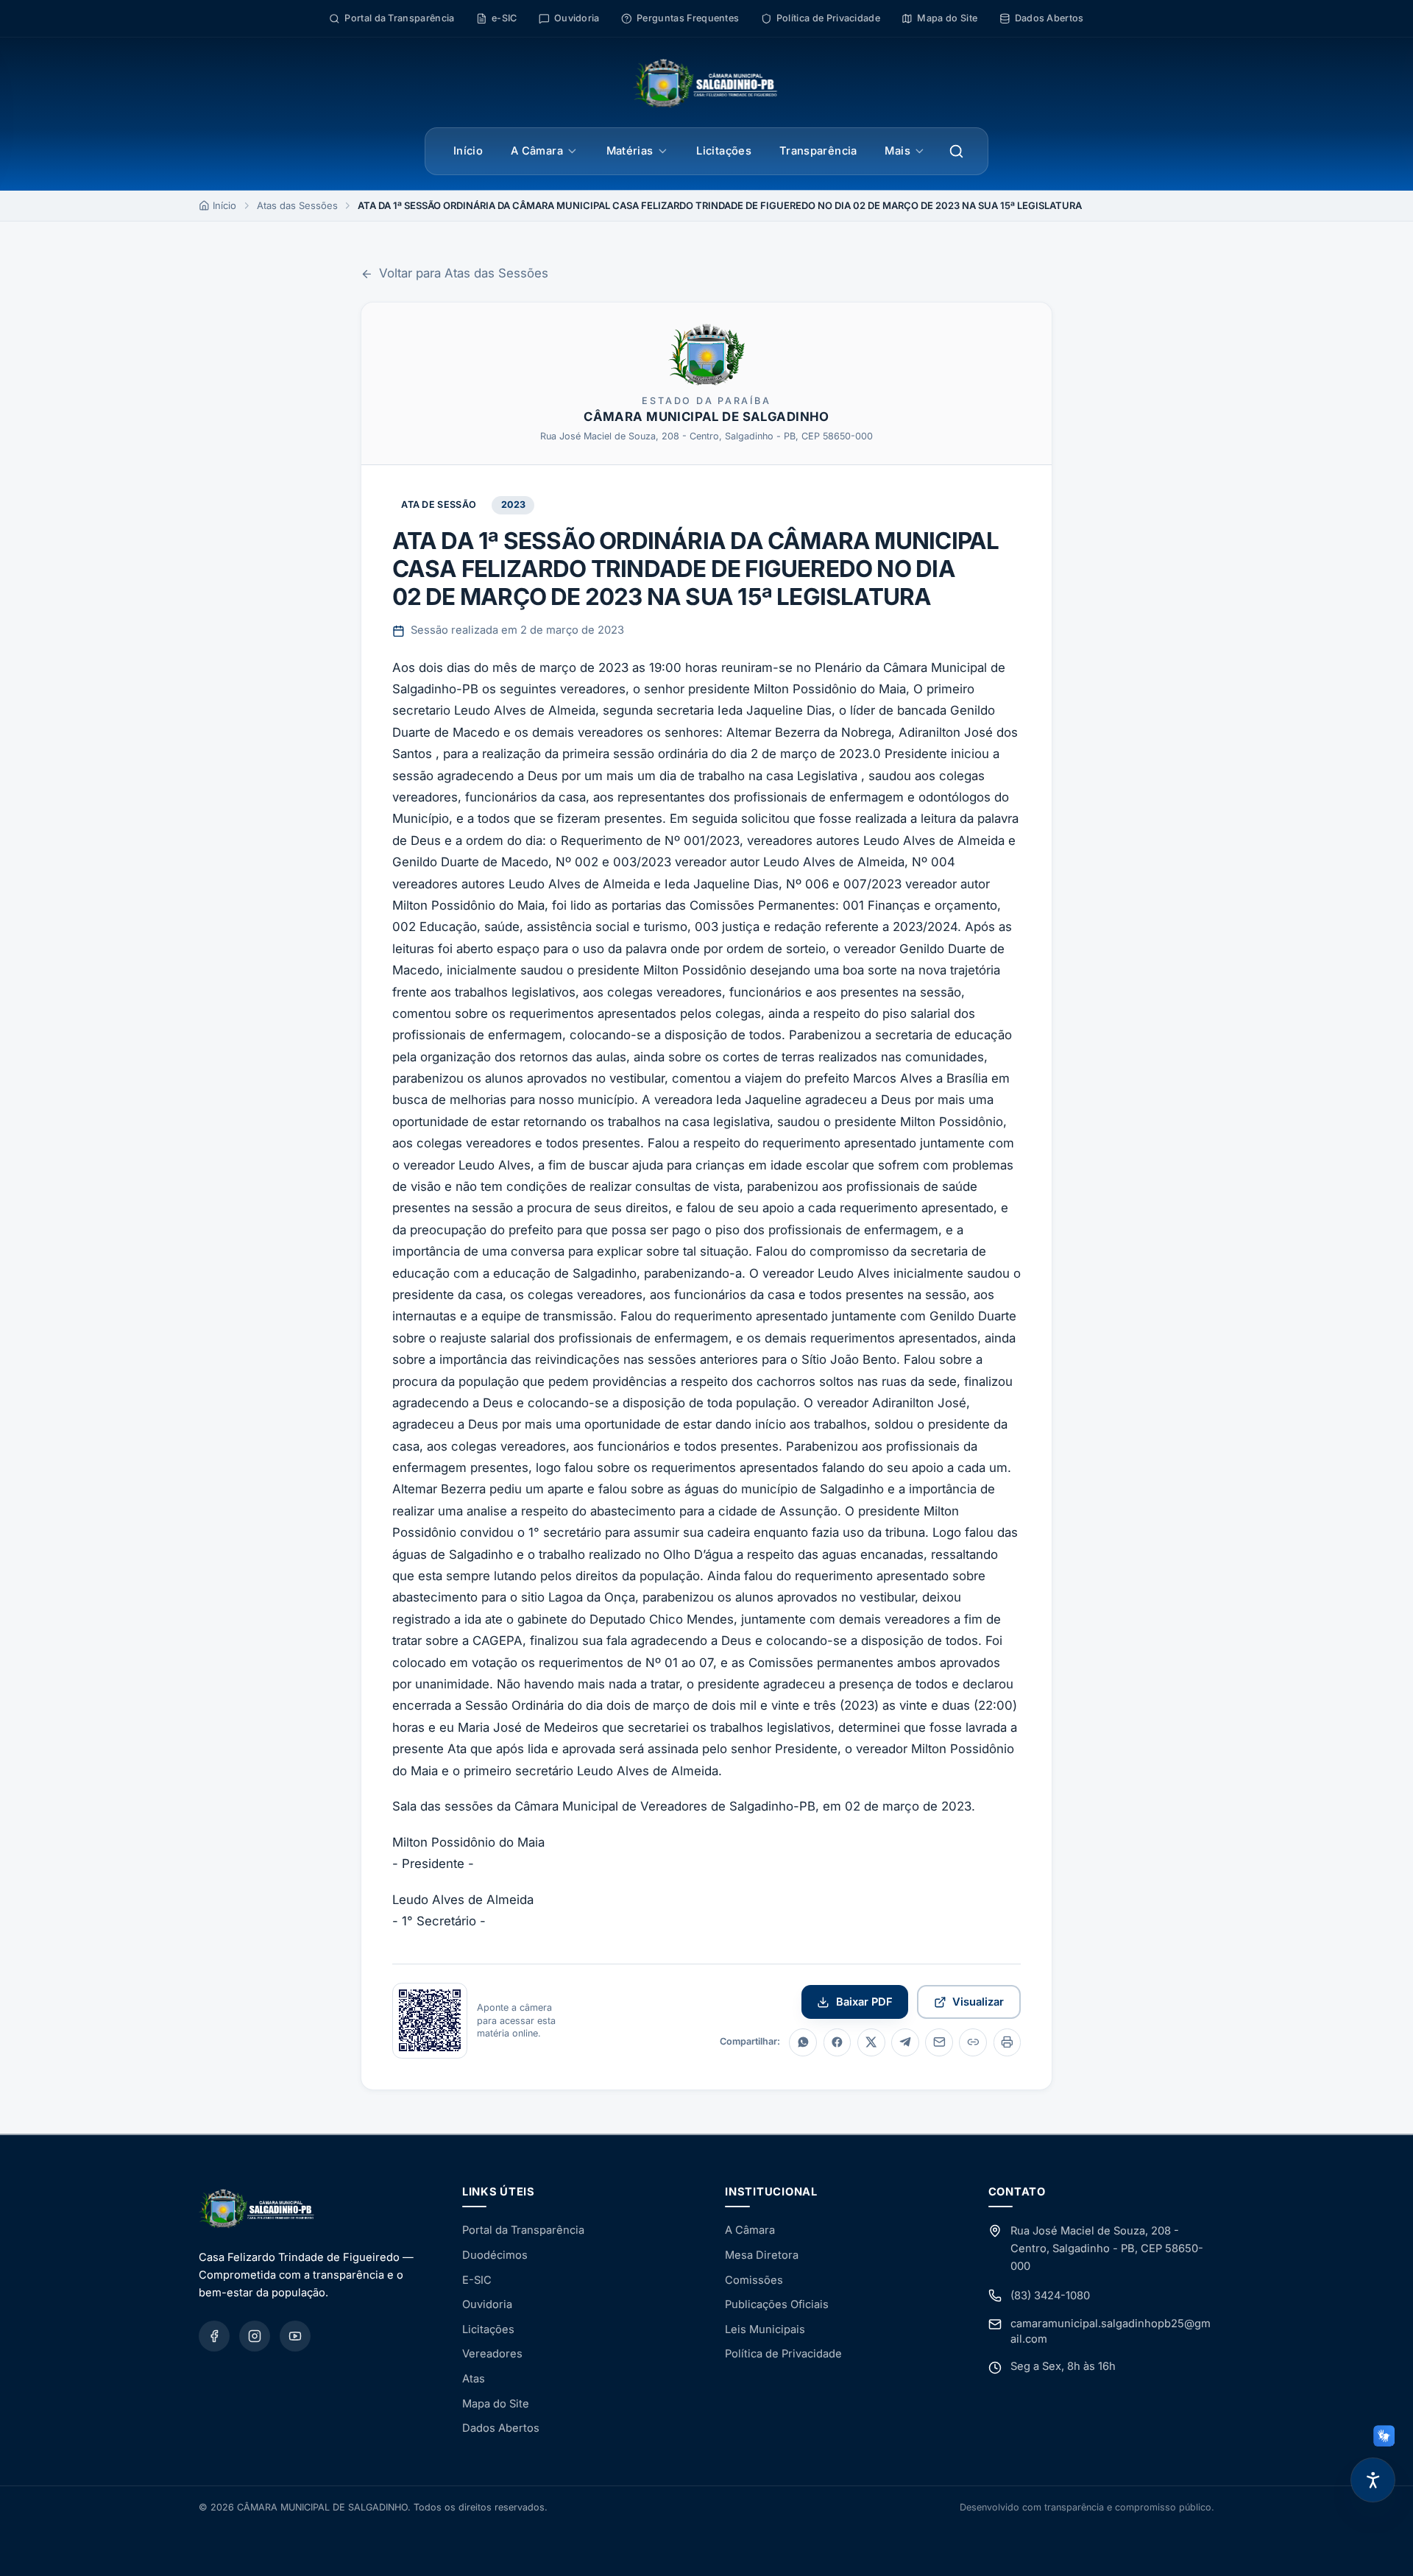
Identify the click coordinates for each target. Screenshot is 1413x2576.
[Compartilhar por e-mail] (939, 2042)
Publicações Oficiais (777, 2304)
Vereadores (492, 2354)
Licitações (724, 151)
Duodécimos (495, 2255)
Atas (474, 2379)
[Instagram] (255, 2336)
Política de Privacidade (783, 2354)
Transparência (818, 151)
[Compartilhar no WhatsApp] (803, 2042)
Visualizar (978, 2002)
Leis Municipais (765, 2329)
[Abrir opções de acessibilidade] (1373, 2480)
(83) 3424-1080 (1050, 2296)
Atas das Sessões (297, 205)
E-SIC (477, 2280)
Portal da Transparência (523, 2230)
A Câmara (537, 151)
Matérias (630, 151)
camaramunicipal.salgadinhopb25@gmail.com (1111, 2331)
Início (468, 151)
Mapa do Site (496, 2404)
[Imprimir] (1007, 2042)
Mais (897, 151)
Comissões (754, 2280)
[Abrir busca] (957, 152)
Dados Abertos (501, 2428)
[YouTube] (295, 2336)
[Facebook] (214, 2336)
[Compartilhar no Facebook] (837, 2042)
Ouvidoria (487, 2304)
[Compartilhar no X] (871, 2042)
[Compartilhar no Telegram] (905, 2042)
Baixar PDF (864, 2002)
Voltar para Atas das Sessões (464, 273)
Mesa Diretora (762, 2255)
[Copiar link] (973, 2042)
